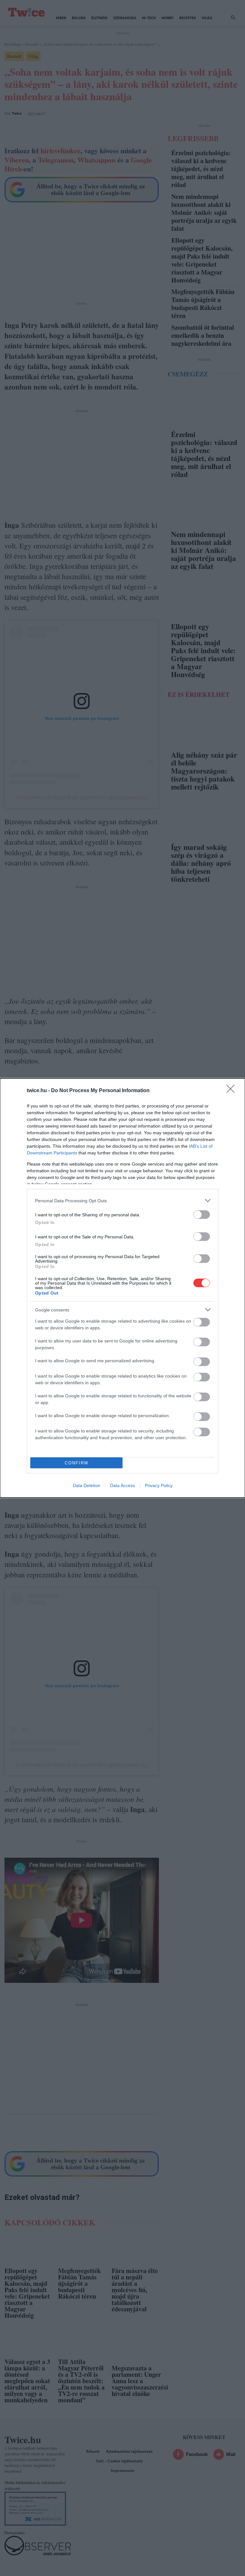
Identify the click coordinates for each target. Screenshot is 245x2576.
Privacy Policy (159, 1485)
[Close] (233, 1091)
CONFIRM (77, 1463)
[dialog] (122, 1288)
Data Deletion (86, 1485)
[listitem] (122, 1201)
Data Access (122, 1485)
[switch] (202, 1215)
